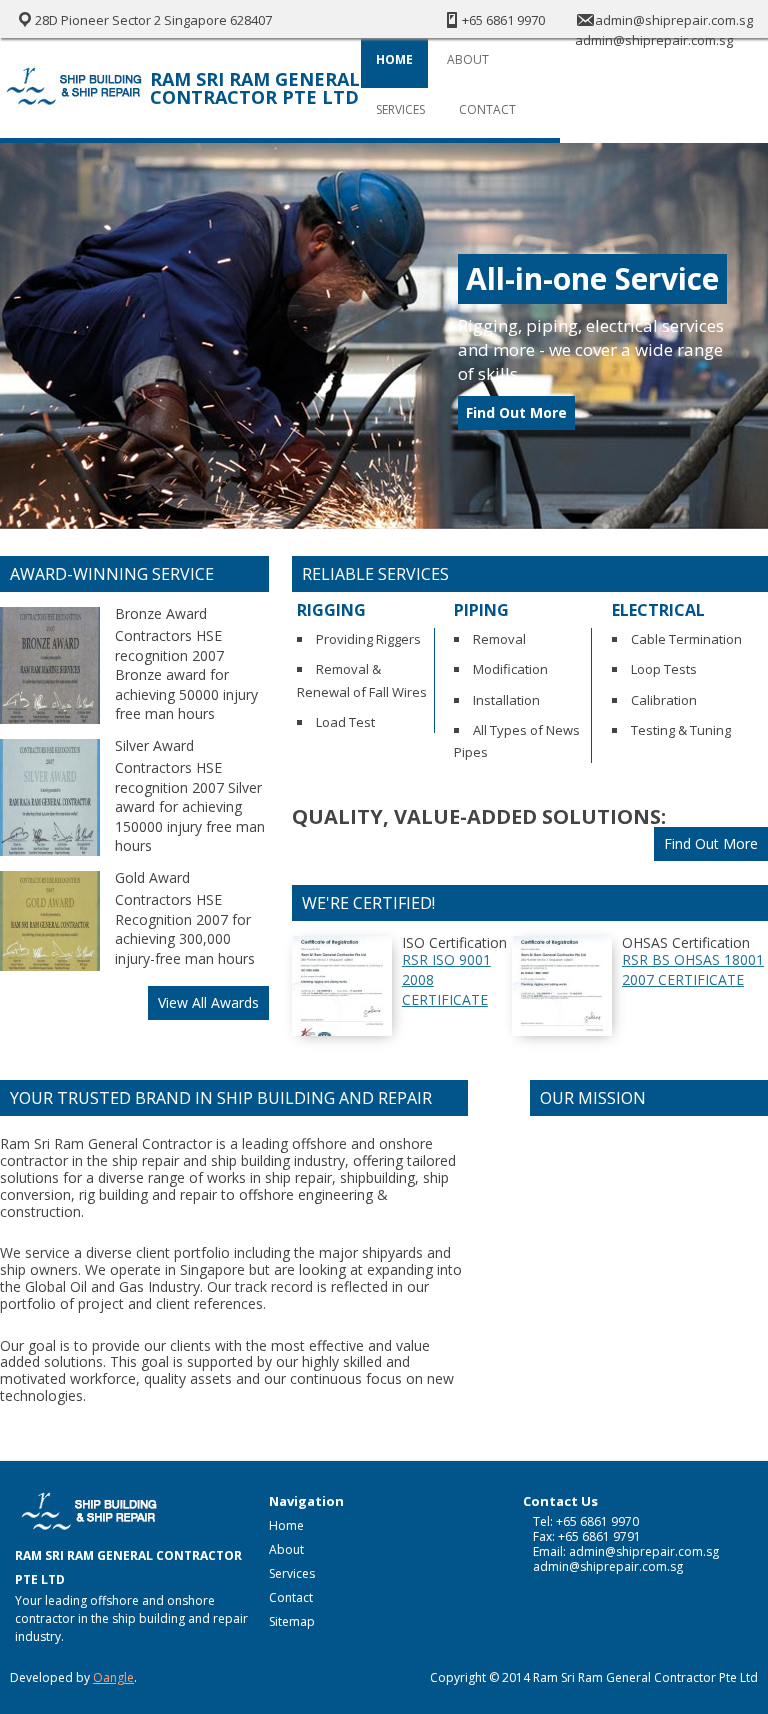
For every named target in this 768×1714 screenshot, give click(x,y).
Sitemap (292, 1621)
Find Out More (516, 412)
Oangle (113, 1677)
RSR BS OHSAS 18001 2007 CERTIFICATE (693, 969)
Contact (487, 109)
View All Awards (208, 1002)
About (468, 59)
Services (400, 109)
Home (394, 59)
